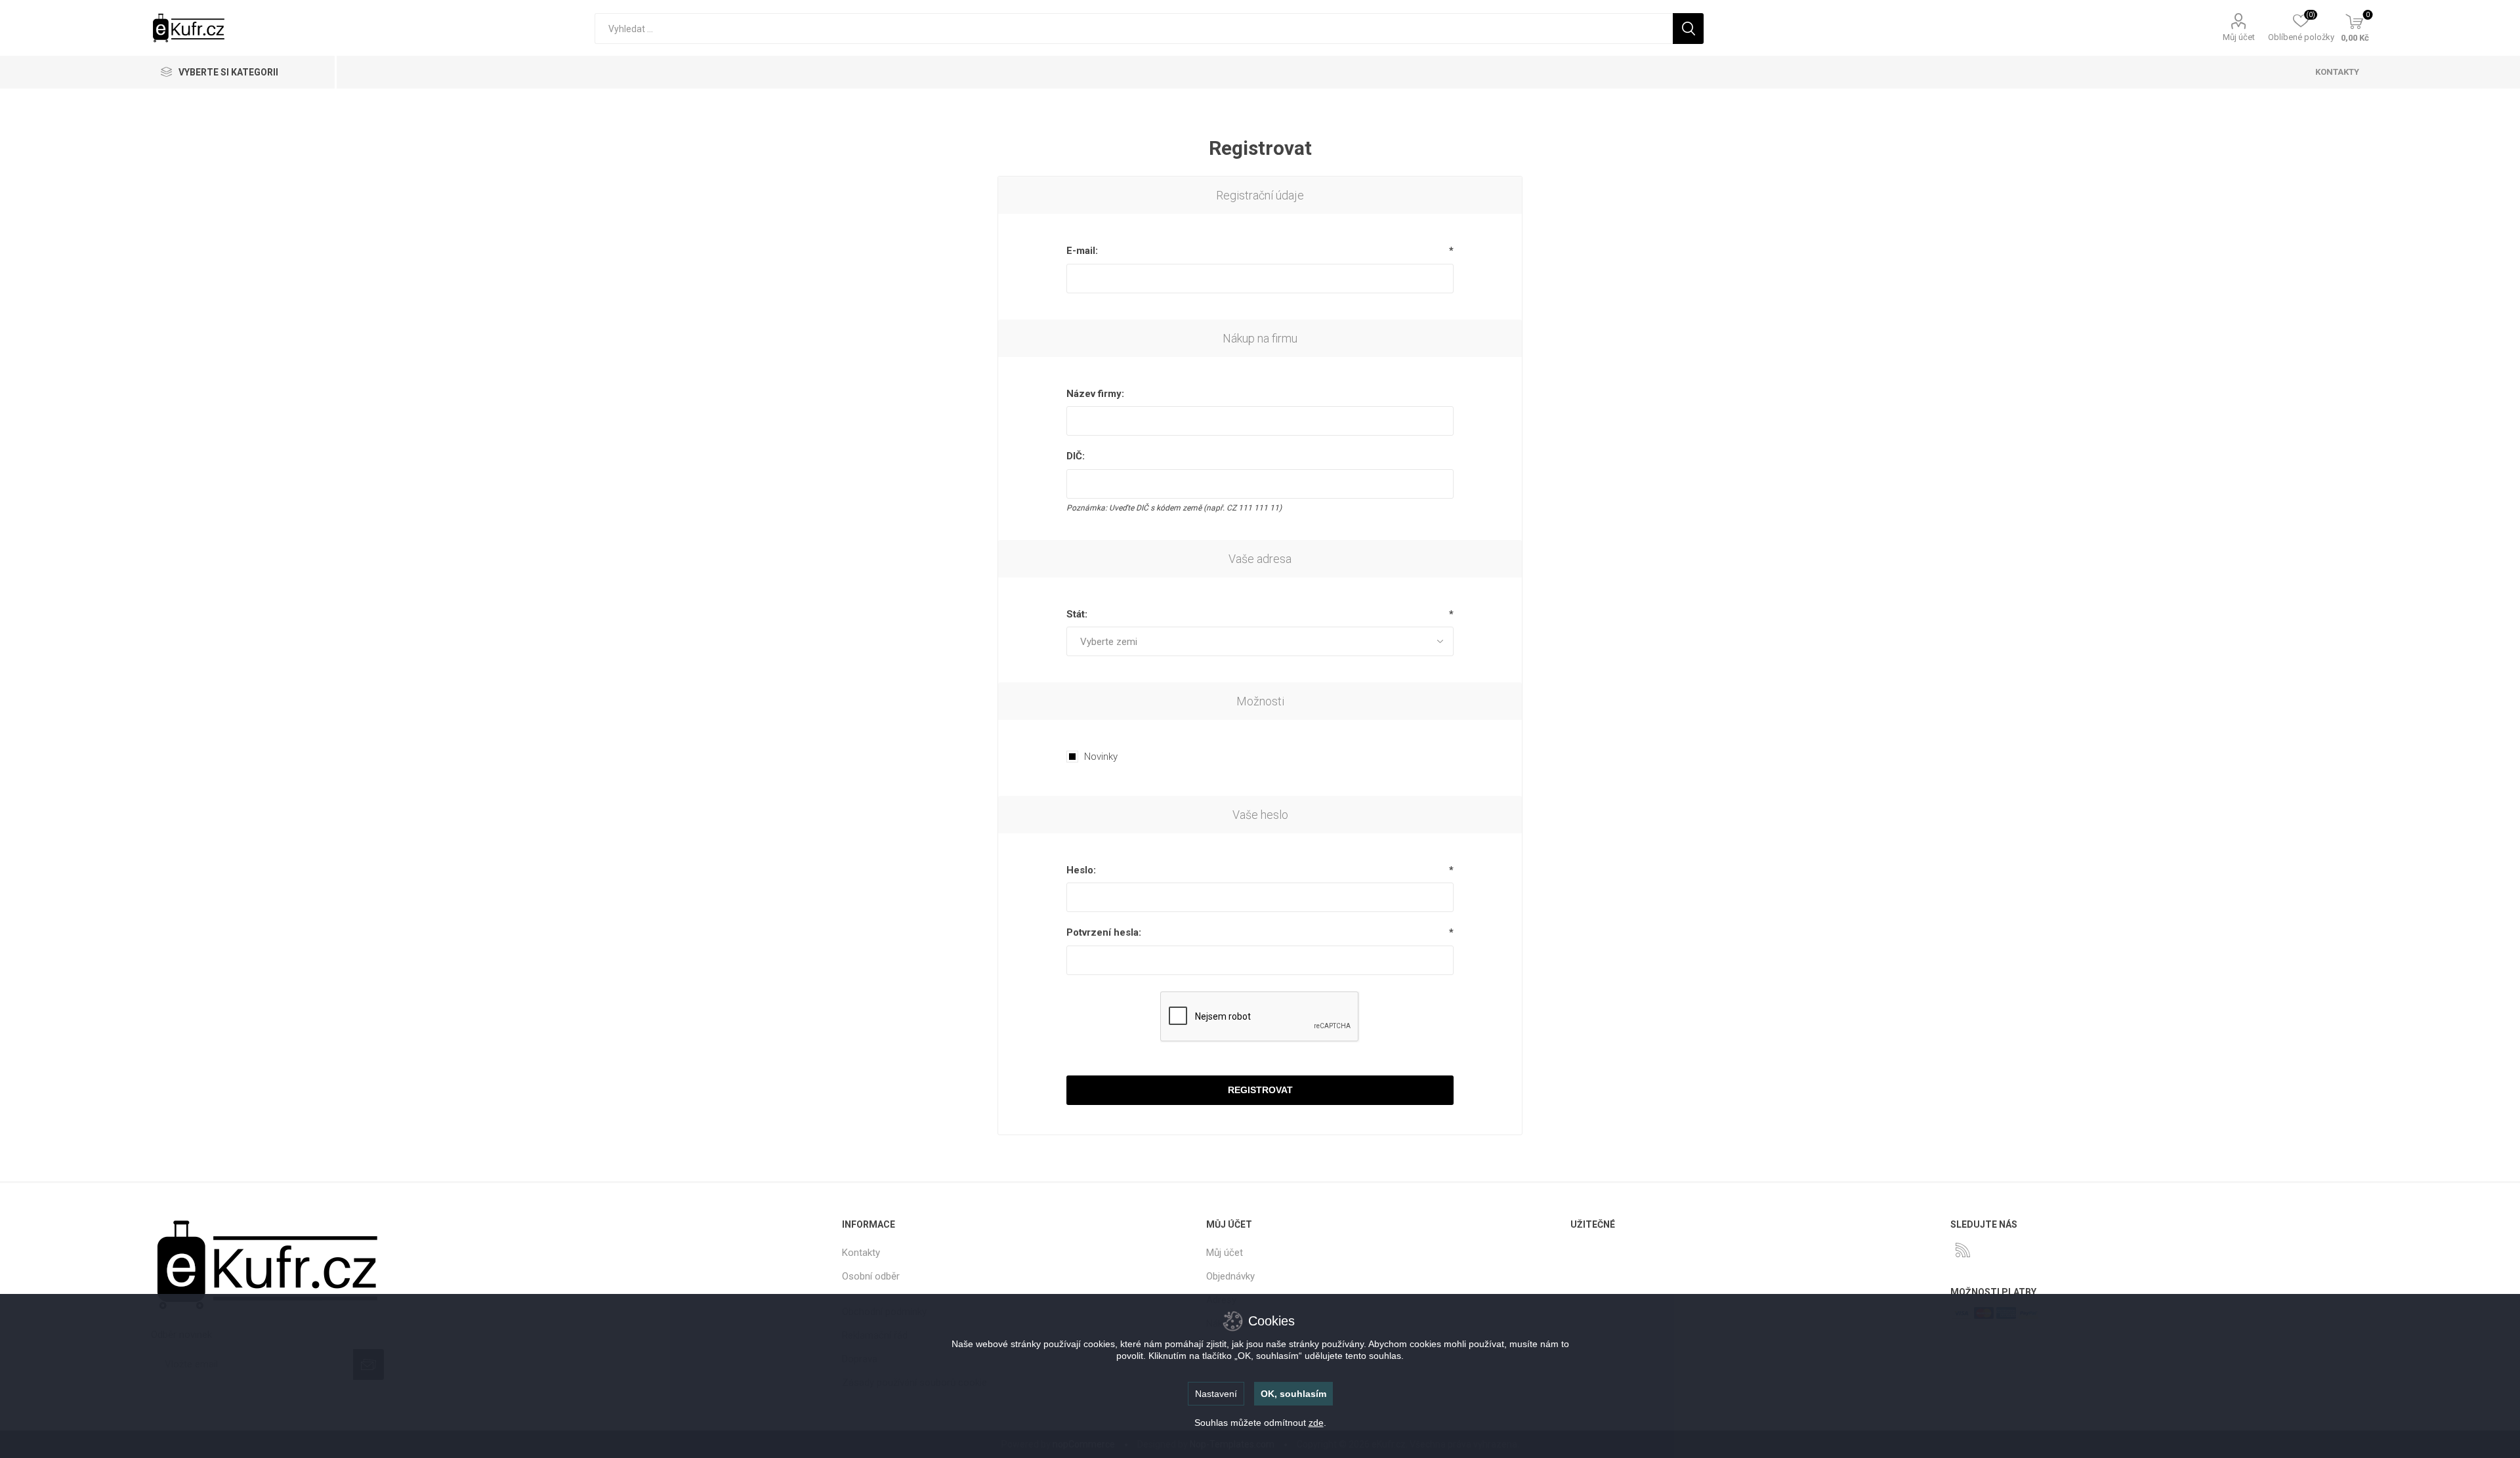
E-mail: (1082, 251)
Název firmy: (1095, 394)
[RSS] (1963, 1250)
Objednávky (1230, 1276)
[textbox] (1134, 29)
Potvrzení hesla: (1104, 932)
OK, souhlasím (1293, 1394)
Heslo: (1081, 870)
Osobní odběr (871, 1276)
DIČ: (1076, 456)
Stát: (1077, 614)
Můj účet (2239, 37)
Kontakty (861, 1253)
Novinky (1101, 757)
